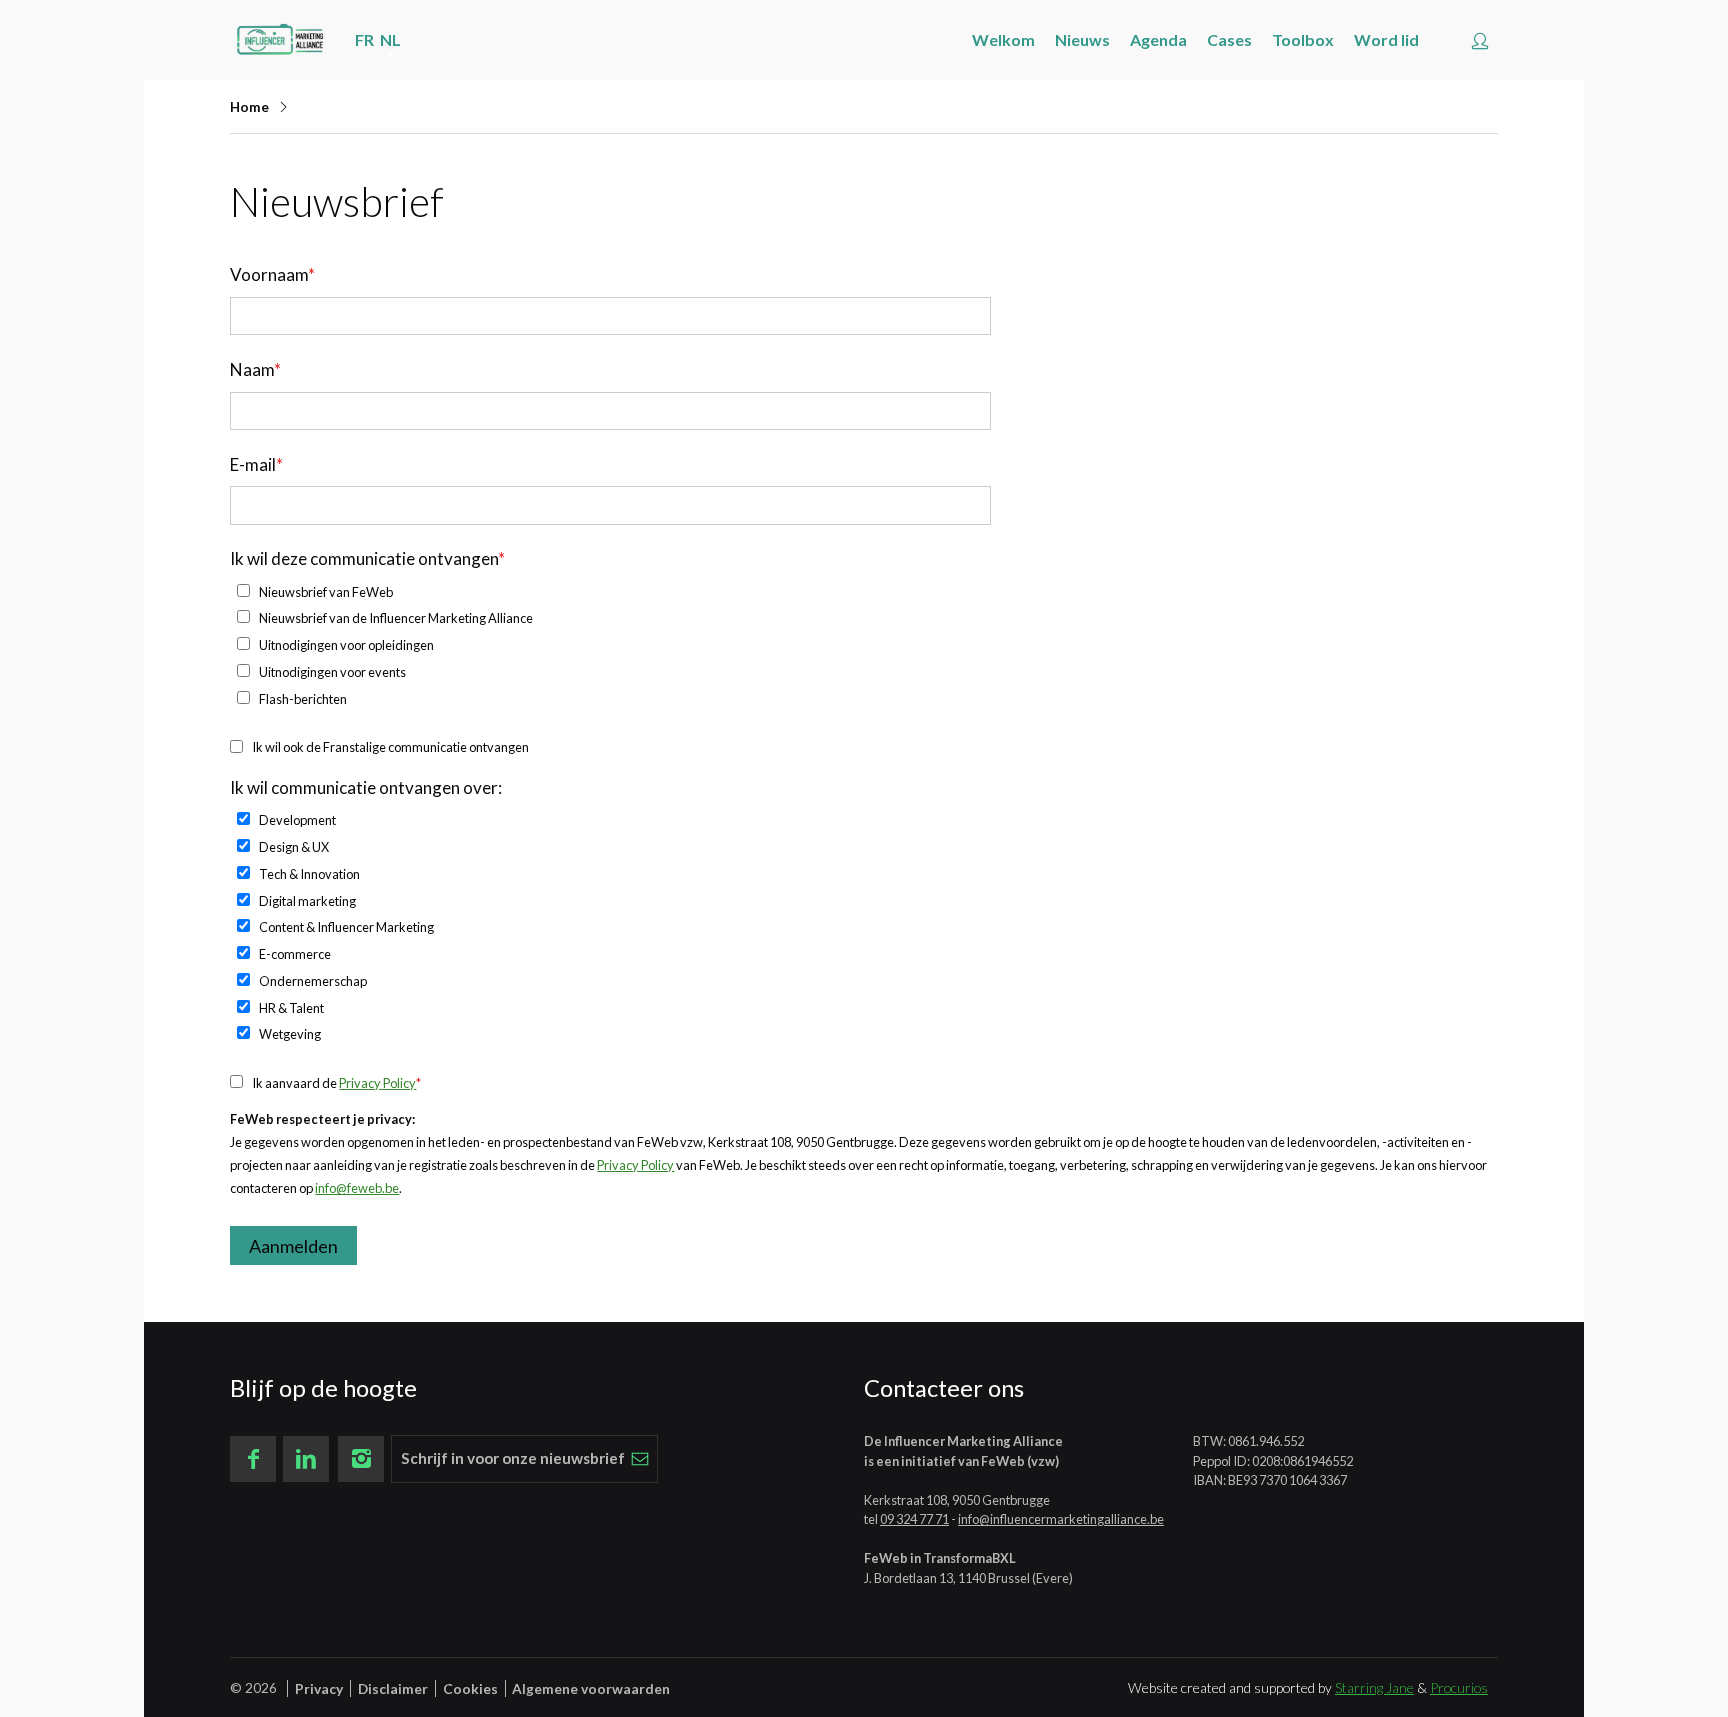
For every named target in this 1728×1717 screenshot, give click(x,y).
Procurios (1459, 1687)
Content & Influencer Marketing (346, 927)
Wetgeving (290, 1034)
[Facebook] (253, 1459)
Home (249, 107)
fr (364, 39)
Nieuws (1082, 39)
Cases (1229, 39)
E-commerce (295, 954)
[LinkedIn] (306, 1459)
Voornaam (272, 274)
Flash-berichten (303, 699)
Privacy (319, 1688)
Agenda (1158, 39)
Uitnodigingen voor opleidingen (346, 645)
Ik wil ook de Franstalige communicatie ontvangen (390, 747)
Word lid (1386, 39)
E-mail (256, 464)
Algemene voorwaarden (591, 1688)
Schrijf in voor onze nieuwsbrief (513, 1458)
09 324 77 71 (914, 1519)
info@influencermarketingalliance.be (1061, 1519)
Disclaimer (393, 1688)
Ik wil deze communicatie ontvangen (367, 558)
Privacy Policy (377, 1083)
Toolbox (1303, 39)
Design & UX (294, 847)
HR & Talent (291, 1008)
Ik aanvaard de (336, 1083)
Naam (255, 369)
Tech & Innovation (309, 874)
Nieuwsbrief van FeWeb (326, 592)
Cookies (470, 1688)
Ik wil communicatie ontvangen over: (366, 787)
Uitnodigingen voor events (332, 672)
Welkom (1003, 39)
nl (390, 39)
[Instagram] (361, 1459)
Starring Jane (1374, 1687)
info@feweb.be (357, 1188)
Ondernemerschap (313, 981)
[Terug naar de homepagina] (280, 40)
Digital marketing (307, 901)
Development (297, 820)
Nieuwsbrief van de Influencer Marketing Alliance (396, 618)
